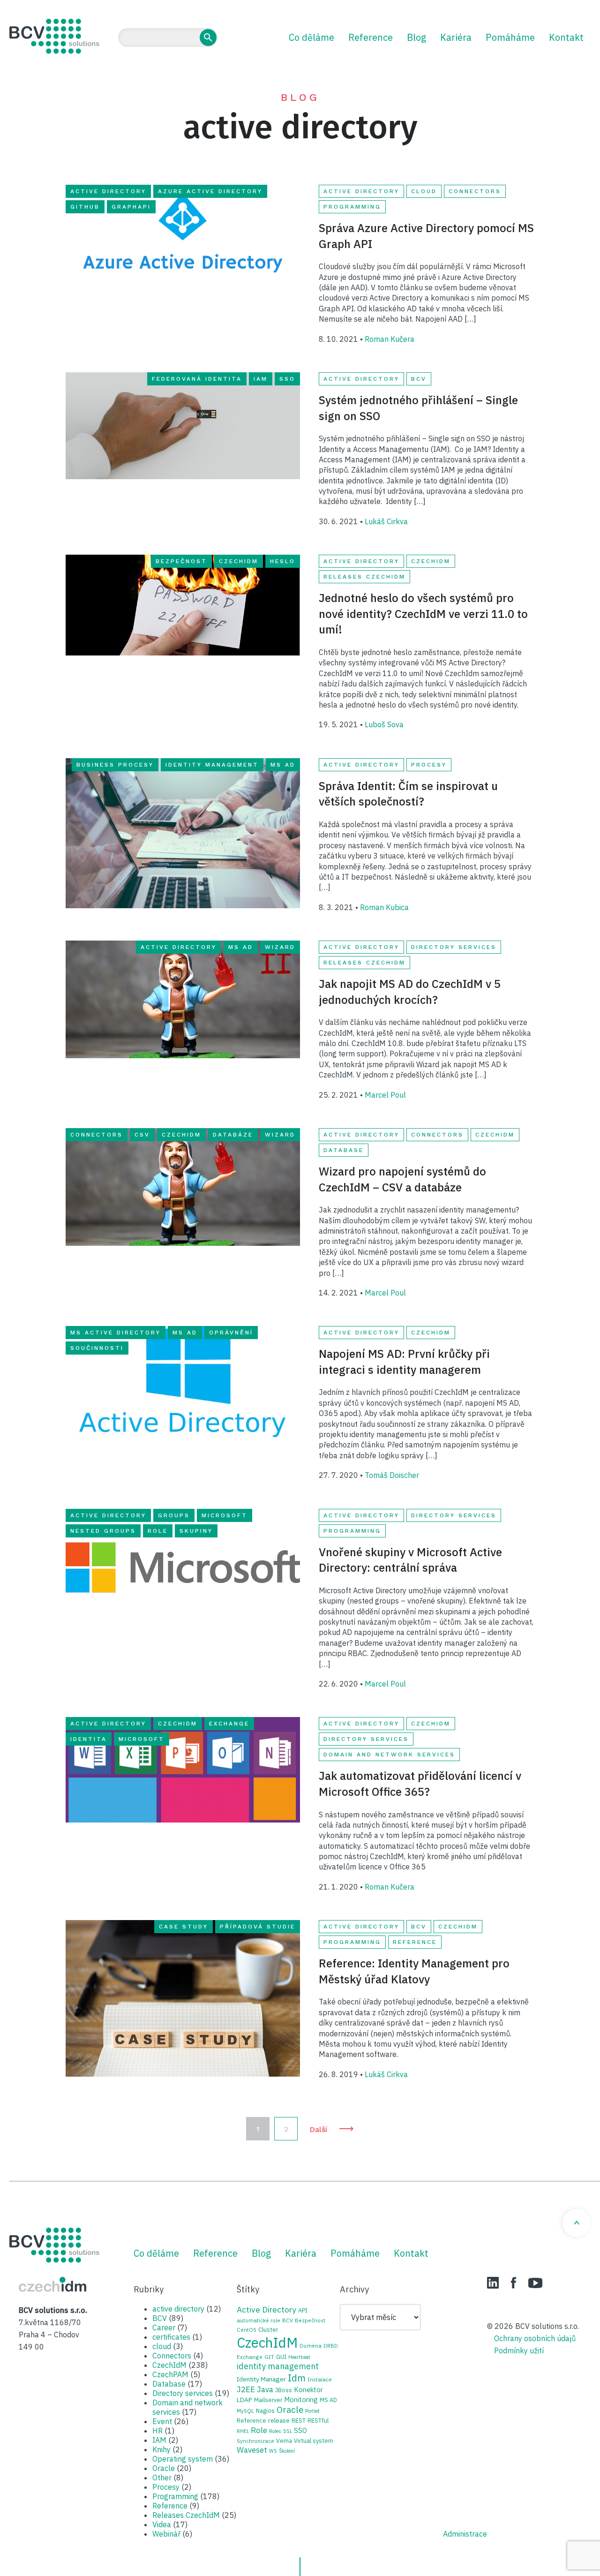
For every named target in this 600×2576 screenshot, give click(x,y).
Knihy (161, 2449)
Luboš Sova (384, 724)
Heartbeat (299, 2357)
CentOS (247, 2330)
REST (299, 2420)
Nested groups (103, 1531)
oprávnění (231, 1333)
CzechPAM (170, 2374)
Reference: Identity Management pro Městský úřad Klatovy (414, 1971)
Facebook (514, 2283)
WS (273, 2451)
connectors (97, 1135)
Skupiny (196, 1531)
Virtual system (314, 2440)
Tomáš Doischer (392, 1475)
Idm (297, 2378)
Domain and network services (389, 1755)
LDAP (244, 2400)
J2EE (246, 2389)
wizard (280, 947)
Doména (311, 2346)
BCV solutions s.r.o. (54, 36)
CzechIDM (52, 2284)
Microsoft (225, 1515)
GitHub (85, 207)
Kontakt (566, 37)
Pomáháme (510, 37)
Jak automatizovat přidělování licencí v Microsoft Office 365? (420, 1784)
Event (162, 2421)
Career (164, 2327)
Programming (352, 207)
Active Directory (108, 191)
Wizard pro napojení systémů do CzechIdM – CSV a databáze (402, 1179)
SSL (288, 2431)
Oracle (164, 2468)
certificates (171, 2337)
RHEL (243, 2431)
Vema (284, 2440)
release (279, 2420)
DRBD (331, 2346)
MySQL (245, 2411)
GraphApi (131, 207)
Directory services (454, 947)
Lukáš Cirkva (386, 521)
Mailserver (268, 2400)
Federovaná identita (197, 379)
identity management (212, 765)
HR (157, 2431)
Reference (371, 37)
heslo (283, 561)
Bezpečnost (181, 561)
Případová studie (258, 1927)
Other (162, 2478)
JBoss (284, 2390)
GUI (281, 2357)
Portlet (312, 2411)
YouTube (535, 2283)
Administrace (465, 2534)
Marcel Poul (385, 1095)
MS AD (283, 765)
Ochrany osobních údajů (535, 2338)
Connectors (475, 191)
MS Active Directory (116, 1333)
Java (265, 2389)
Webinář (166, 2534)
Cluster (268, 2329)
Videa (162, 2524)
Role (158, 1531)
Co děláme (311, 37)
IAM (261, 379)
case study (184, 1927)
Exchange (229, 1724)
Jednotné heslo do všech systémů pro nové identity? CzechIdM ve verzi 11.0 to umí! (423, 614)
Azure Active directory (210, 191)
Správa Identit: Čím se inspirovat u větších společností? (408, 794)
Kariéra (456, 37)
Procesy (429, 765)
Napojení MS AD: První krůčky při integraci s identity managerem (404, 1362)
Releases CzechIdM (364, 577)
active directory (361, 191)
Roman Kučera (390, 339)
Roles (275, 2431)
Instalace (320, 2379)
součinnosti (97, 1348)
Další (332, 2128)
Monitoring (301, 2399)
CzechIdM (239, 561)
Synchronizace (255, 2441)
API (303, 2310)
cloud (424, 191)
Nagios (265, 2410)
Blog (416, 37)
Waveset (252, 2450)
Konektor (308, 2390)
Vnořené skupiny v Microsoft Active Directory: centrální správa (410, 1560)
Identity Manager (261, 2379)
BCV (419, 379)
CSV (142, 1135)
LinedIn (493, 2283)
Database (344, 1150)
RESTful (318, 2420)
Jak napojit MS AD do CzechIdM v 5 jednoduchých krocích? (410, 992)
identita (89, 1739)
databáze (233, 1135)
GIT (269, 2357)
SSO (287, 379)
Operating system (183, 2459)
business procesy (115, 765)
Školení (287, 2451)
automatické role (259, 2320)
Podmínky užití (519, 2350)
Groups (174, 1515)
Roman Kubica (384, 907)
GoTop (577, 2223)
